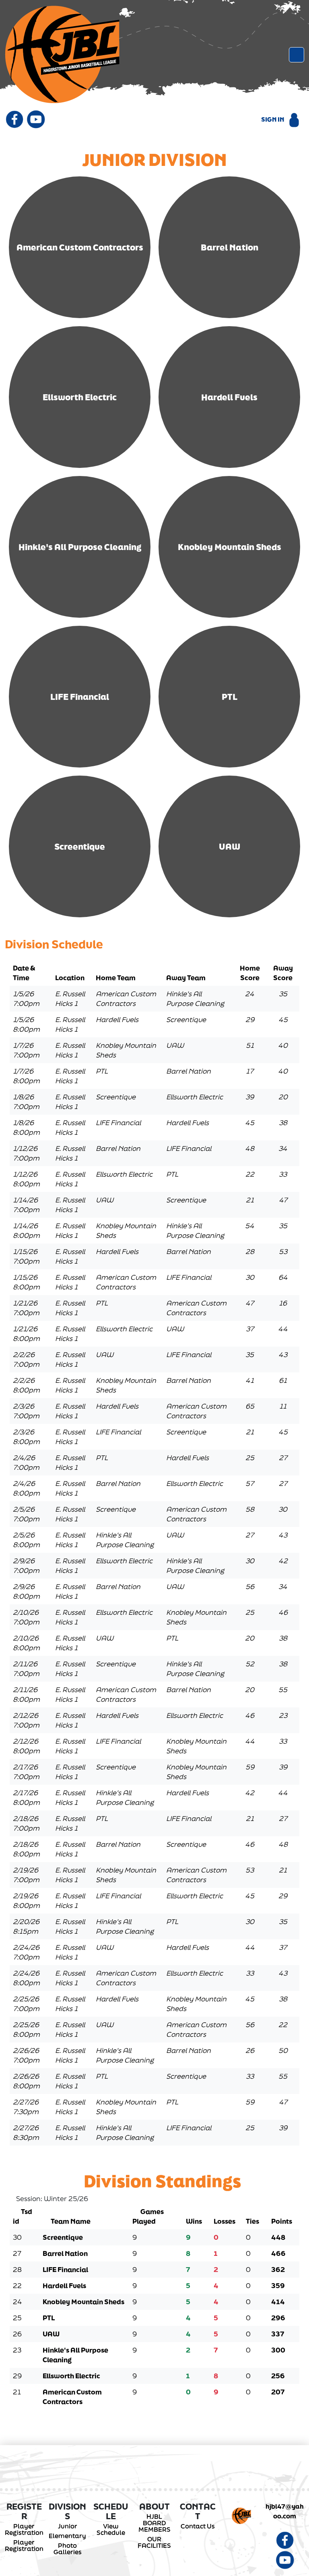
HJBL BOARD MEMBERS (154, 2523)
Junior (68, 2526)
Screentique (80, 846)
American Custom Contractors (80, 247)
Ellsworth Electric (80, 397)
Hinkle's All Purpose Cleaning (80, 547)
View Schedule (111, 2529)
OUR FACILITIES (154, 2542)
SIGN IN (273, 119)
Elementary (67, 2536)
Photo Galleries (68, 2549)
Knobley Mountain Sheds (230, 547)
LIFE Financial (80, 697)
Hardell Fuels (229, 397)
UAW (230, 846)
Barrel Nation (230, 247)
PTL (230, 697)
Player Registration (24, 2529)
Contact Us (198, 2526)
